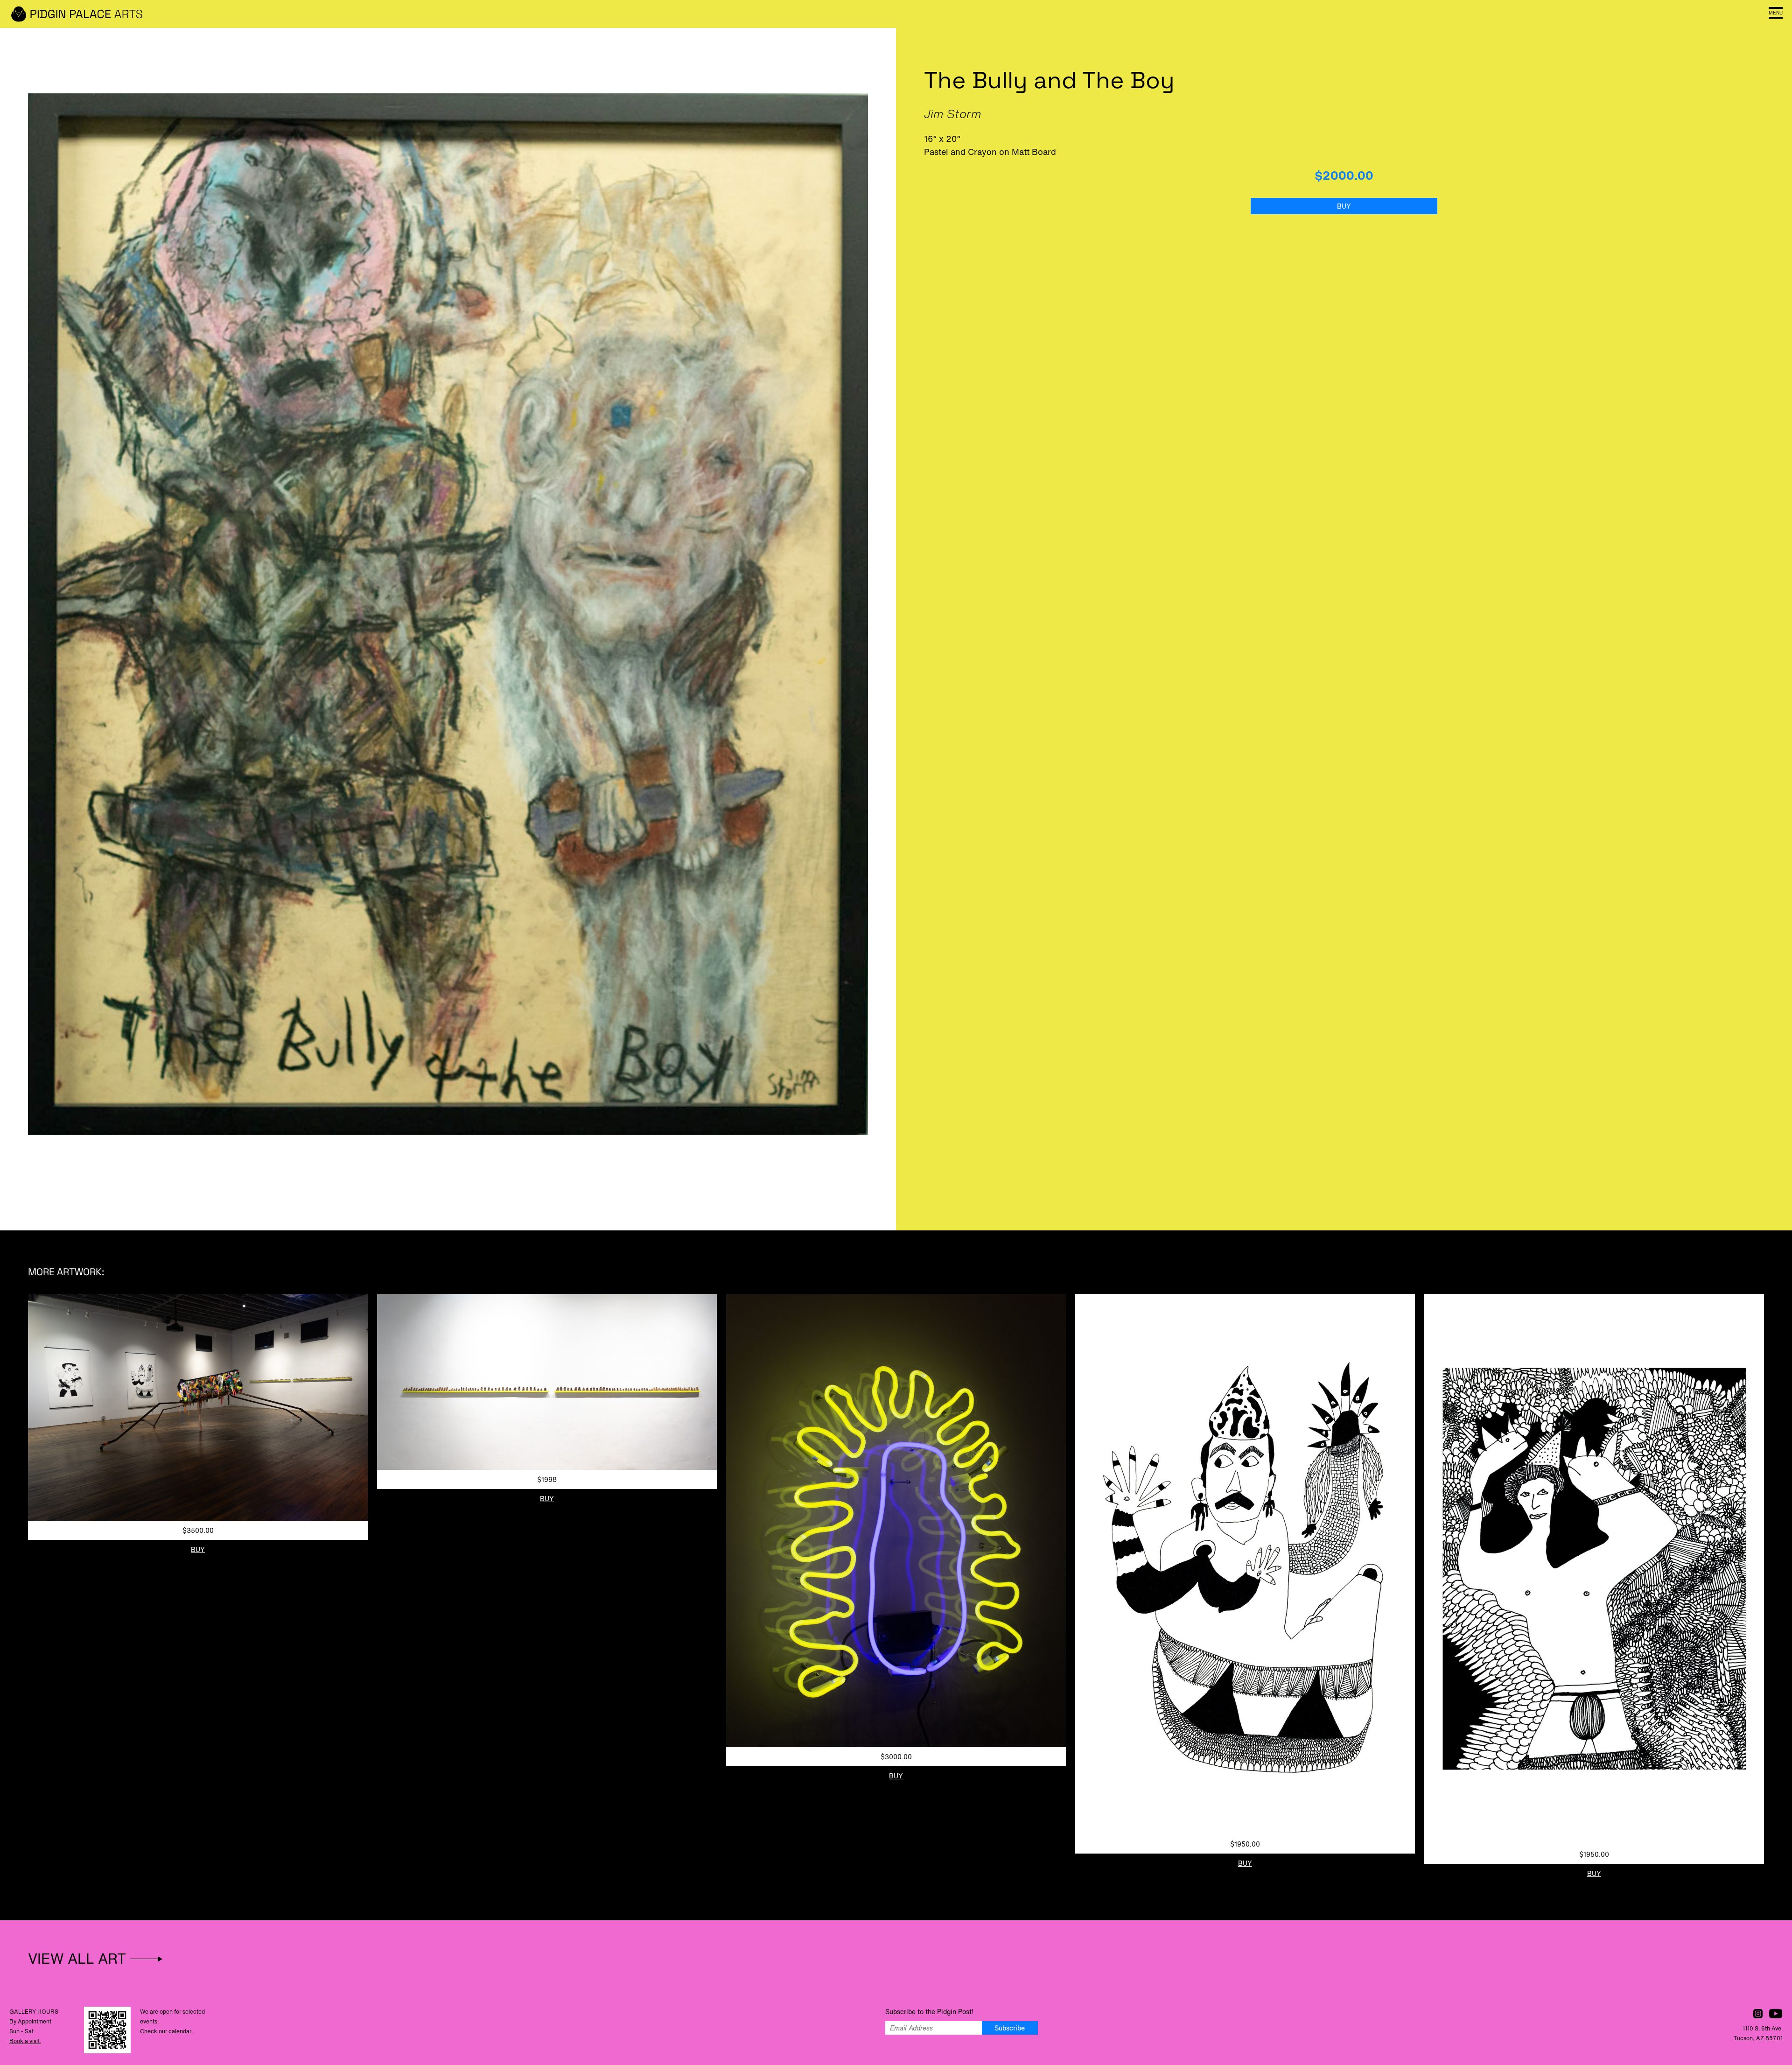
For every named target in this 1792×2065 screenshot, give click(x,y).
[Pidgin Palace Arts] (79, 14)
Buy (1344, 206)
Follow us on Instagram (1758, 2014)
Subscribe (1010, 2028)
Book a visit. (25, 2041)
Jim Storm (953, 114)
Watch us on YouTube (1776, 2014)
